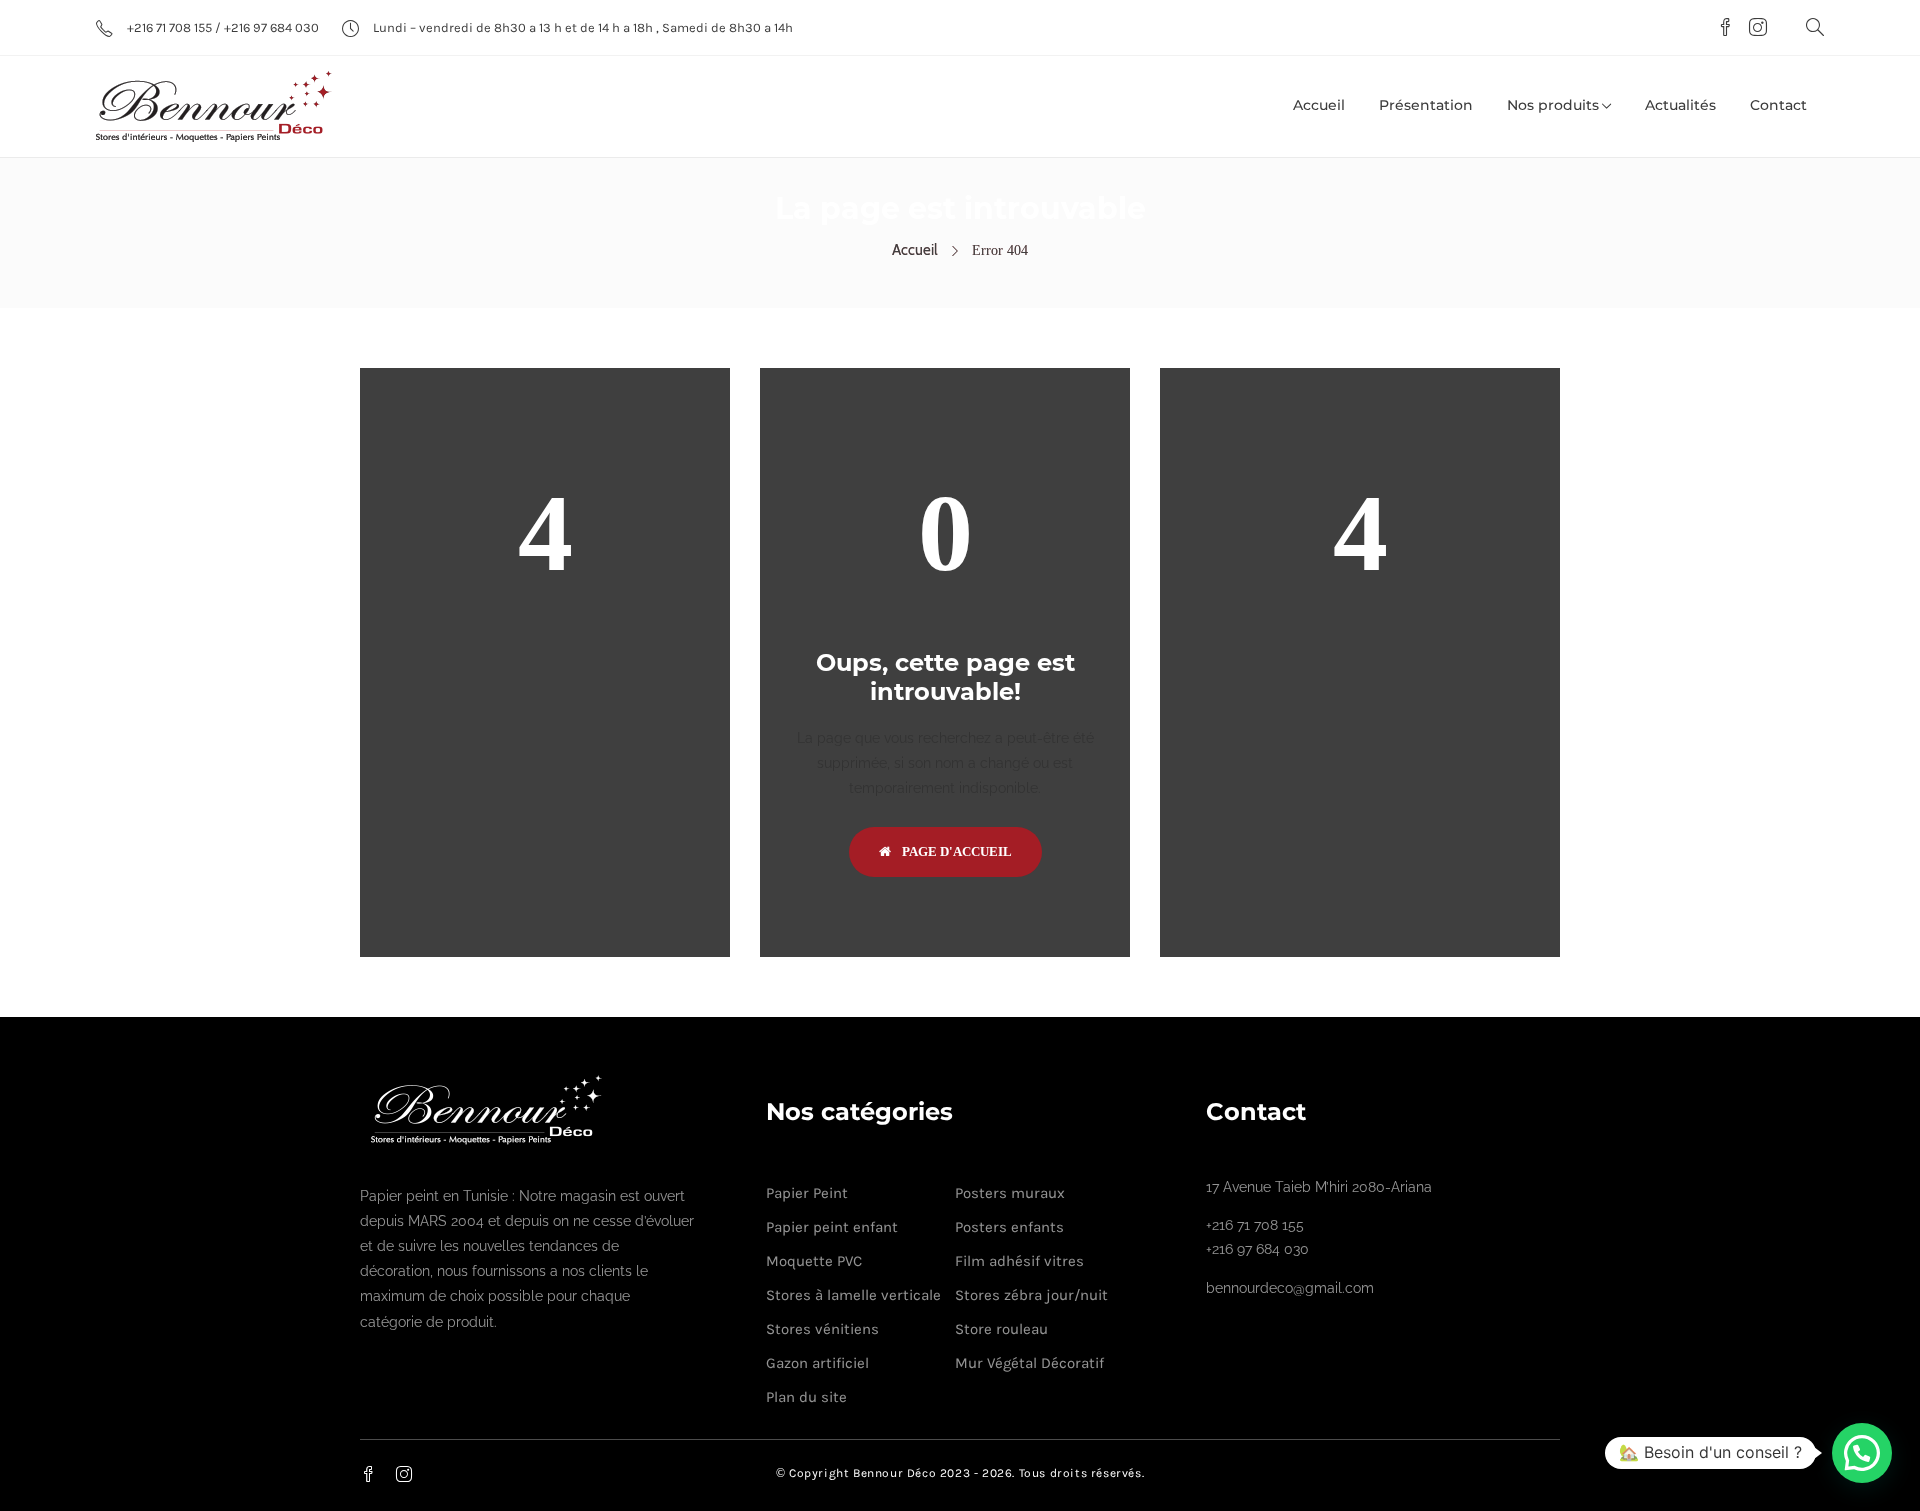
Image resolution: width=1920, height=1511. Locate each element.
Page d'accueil (955, 851)
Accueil (1319, 105)
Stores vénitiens (822, 1329)
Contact (1778, 105)
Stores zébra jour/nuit (1031, 1295)
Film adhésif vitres (1019, 1261)
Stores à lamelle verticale (853, 1295)
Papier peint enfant (832, 1227)
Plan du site (806, 1397)
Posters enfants (1009, 1227)
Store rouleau (1001, 1329)
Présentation (1426, 105)
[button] (1862, 1453)
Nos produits (1553, 105)
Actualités (1680, 105)
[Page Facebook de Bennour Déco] (1722, 29)
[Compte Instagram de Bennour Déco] (1753, 29)
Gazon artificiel (817, 1363)
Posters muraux (1010, 1193)
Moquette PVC (814, 1261)
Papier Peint (807, 1193)
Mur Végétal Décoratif (1029, 1363)
